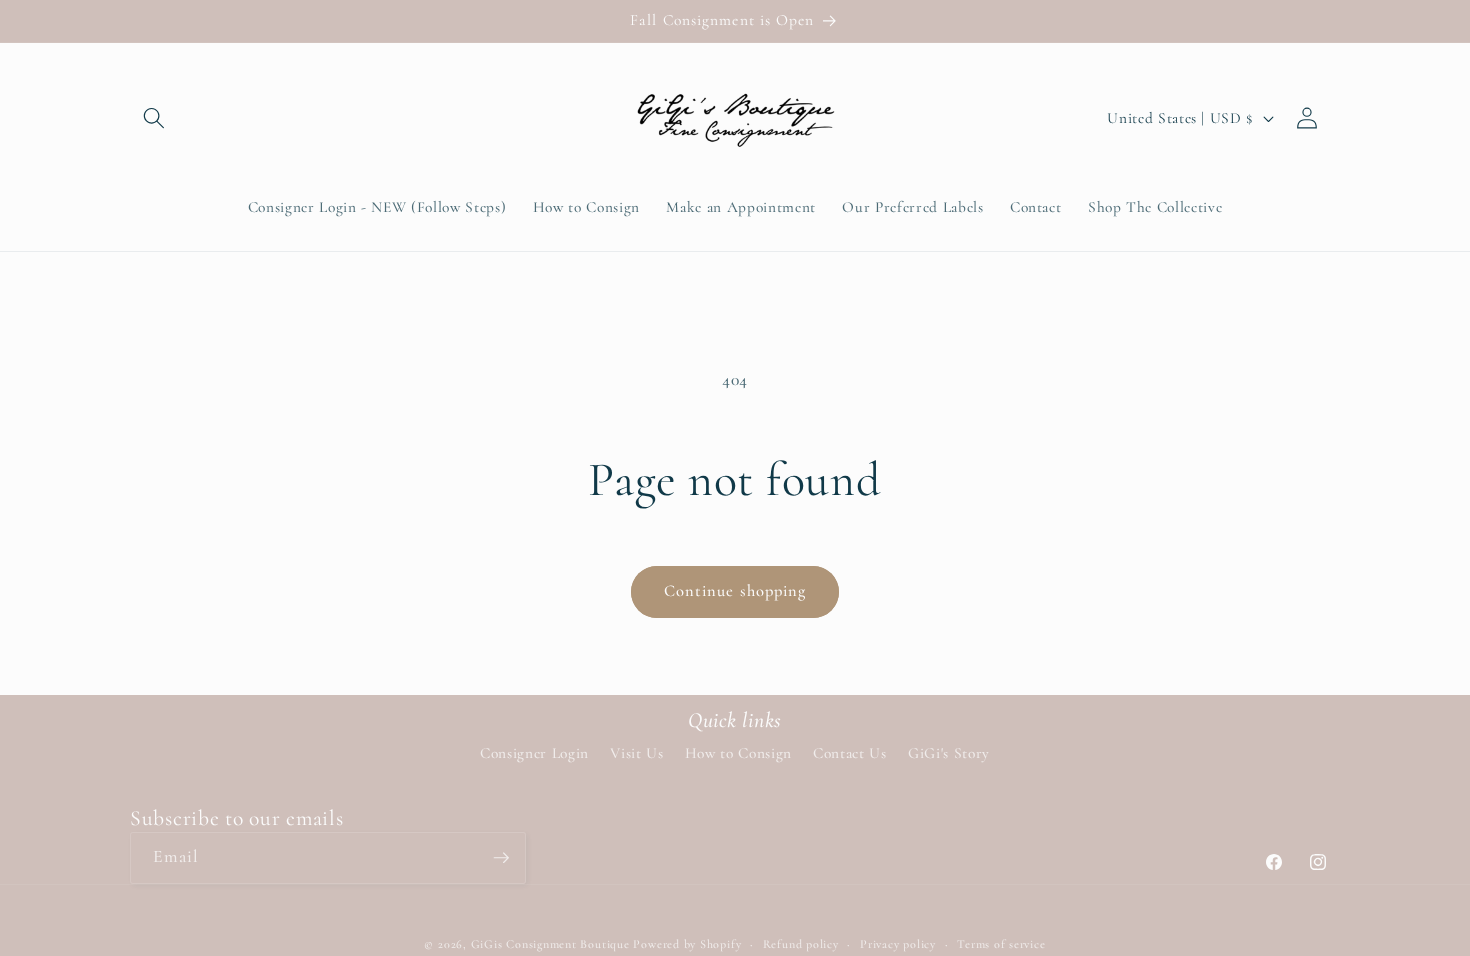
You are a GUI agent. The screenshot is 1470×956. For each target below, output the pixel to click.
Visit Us (636, 753)
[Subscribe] (501, 858)
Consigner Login (534, 753)
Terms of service (1001, 944)
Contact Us (850, 753)
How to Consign (738, 753)
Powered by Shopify (687, 944)
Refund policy (801, 944)
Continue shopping (735, 591)
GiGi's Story (949, 753)
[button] (154, 118)
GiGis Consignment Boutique (550, 944)
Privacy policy (898, 944)
